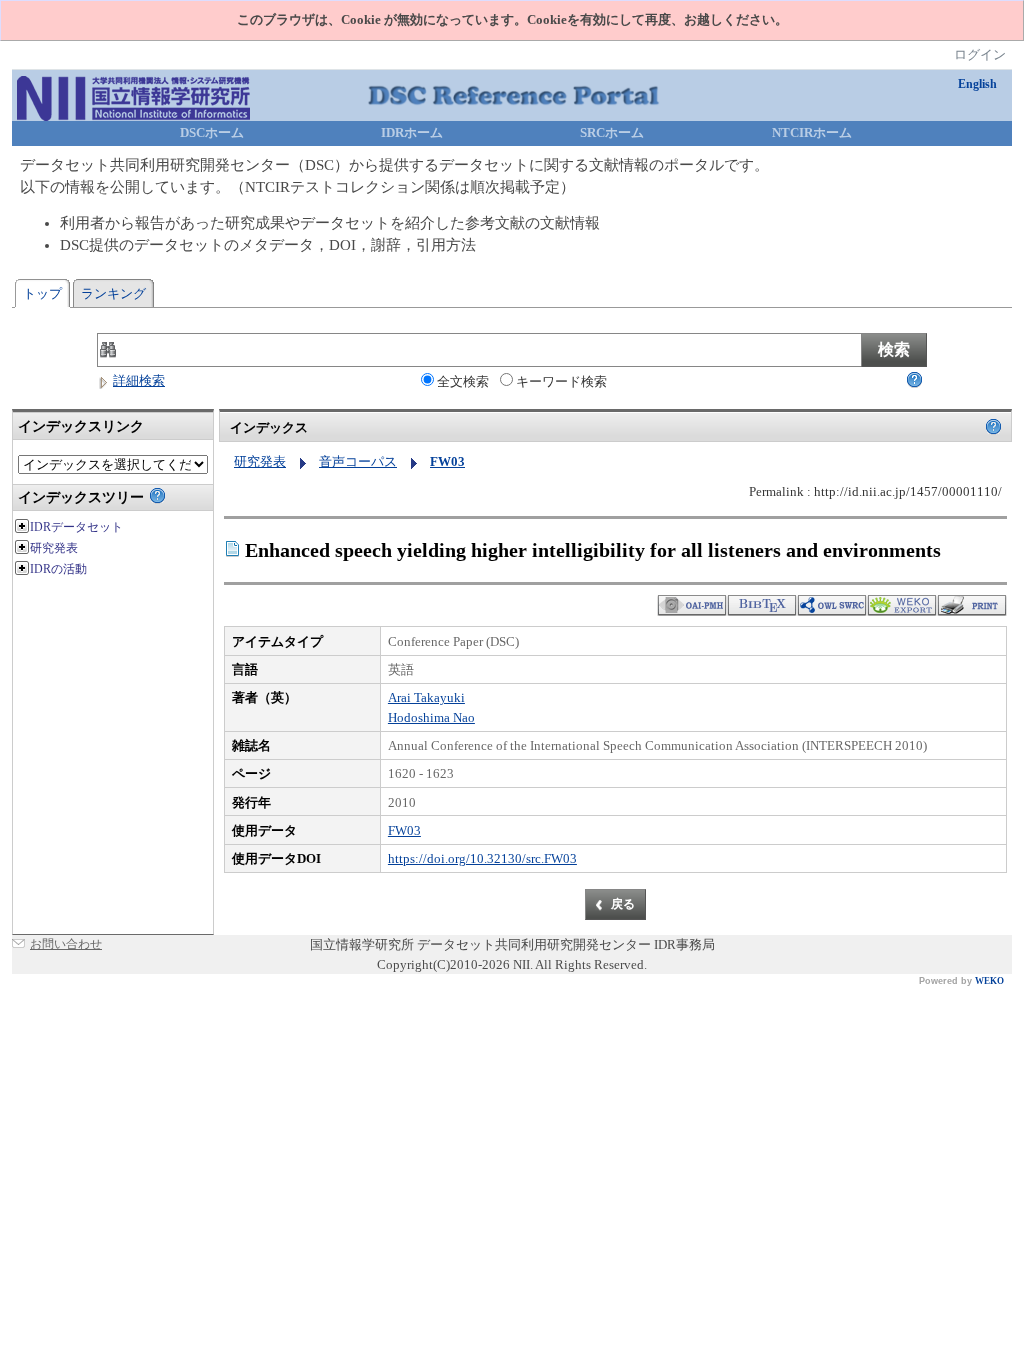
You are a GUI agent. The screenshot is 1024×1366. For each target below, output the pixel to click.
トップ (42, 293)
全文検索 (463, 381)
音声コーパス (358, 461)
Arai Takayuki (426, 697)
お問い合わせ (66, 944)
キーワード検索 (561, 381)
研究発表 (260, 461)
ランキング (113, 293)
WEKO (989, 981)
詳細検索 (139, 380)
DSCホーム (212, 132)
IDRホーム (412, 132)
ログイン (980, 54)
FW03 (404, 830)
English (977, 84)
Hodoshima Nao (431, 717)
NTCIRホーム (812, 132)
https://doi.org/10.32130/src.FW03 (482, 858)
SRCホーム (612, 132)
